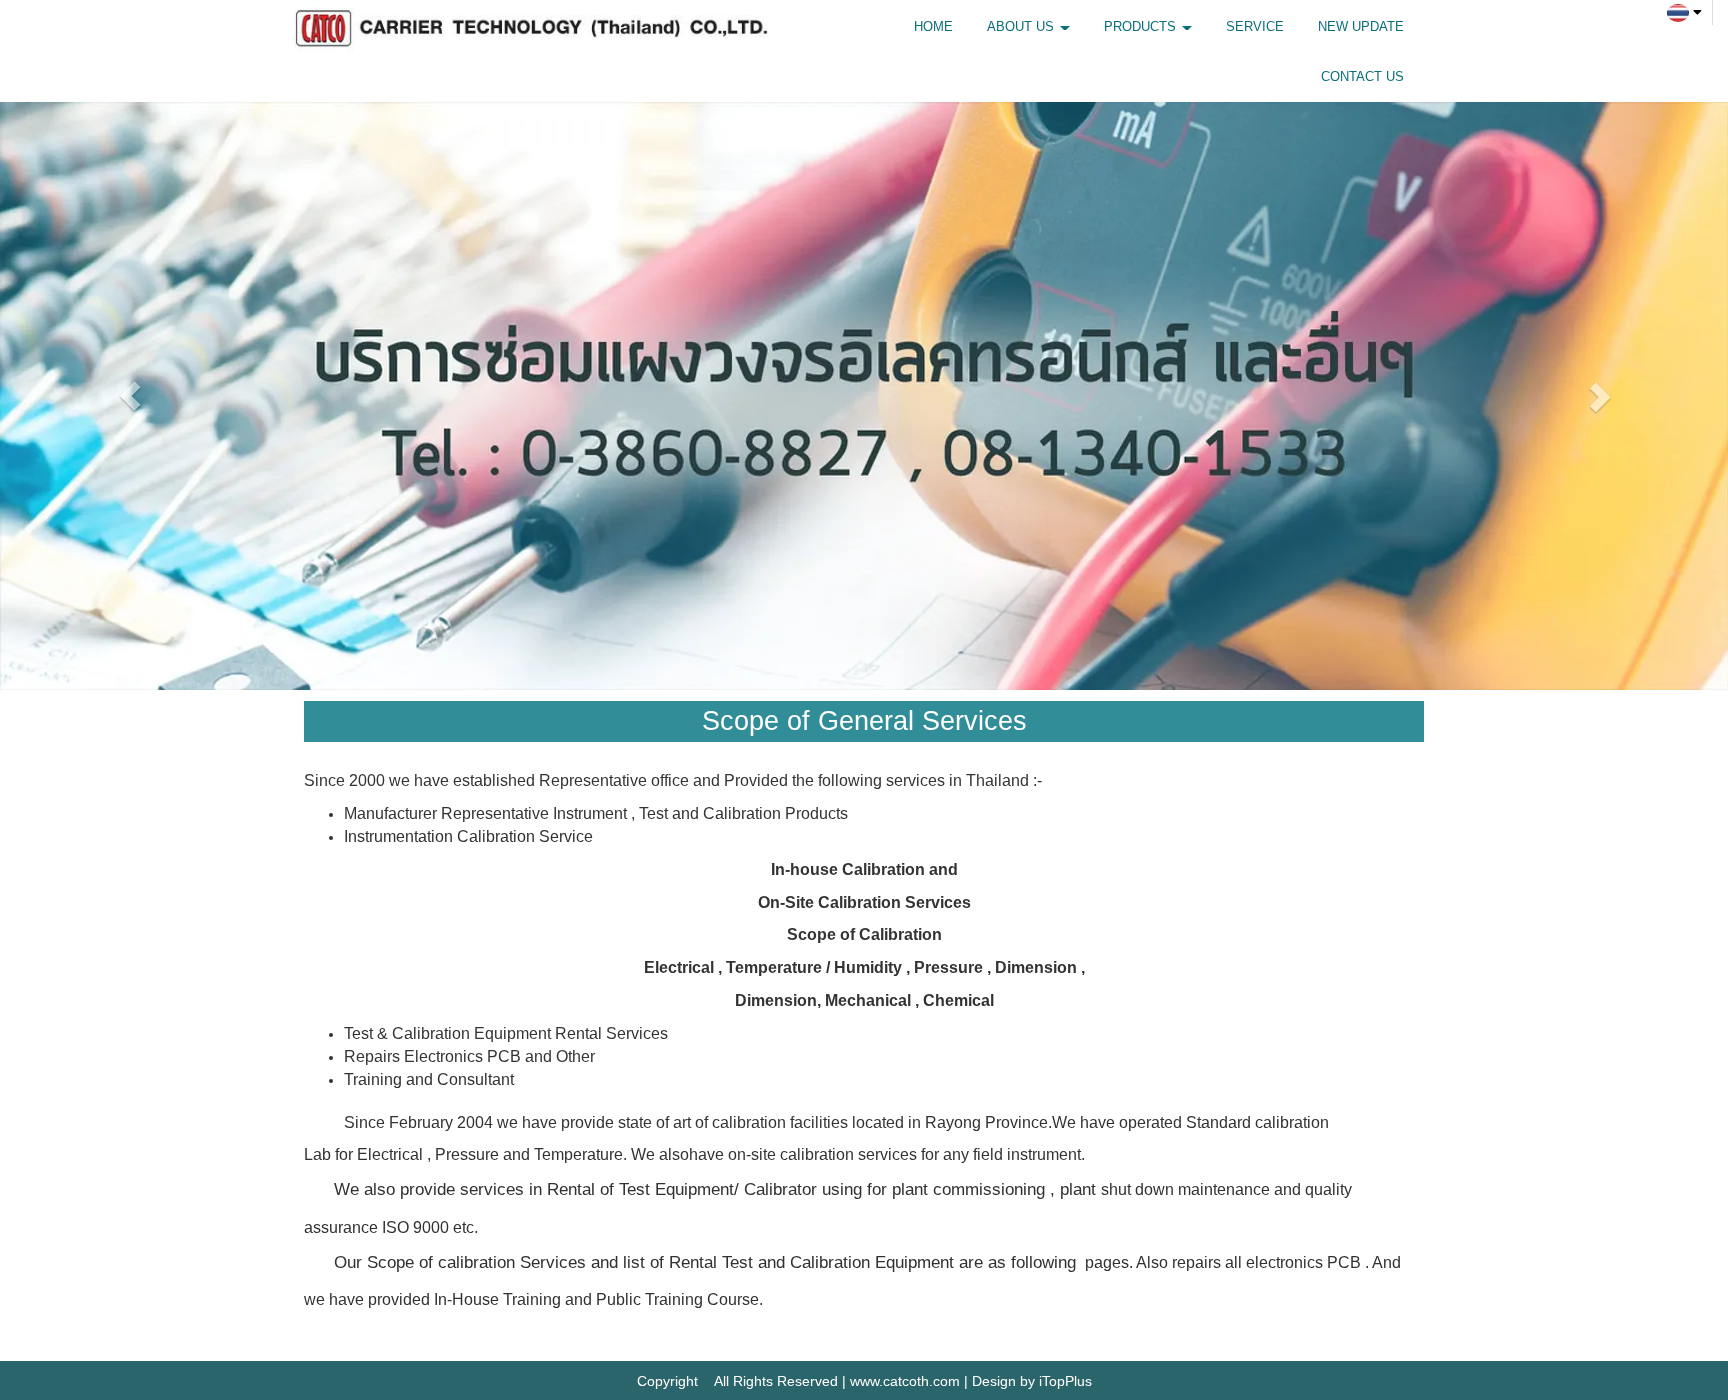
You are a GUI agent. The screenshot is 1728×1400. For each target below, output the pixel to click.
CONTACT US (1362, 76)
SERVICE (1255, 26)
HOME (933, 26)
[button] (129, 396)
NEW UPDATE (1361, 26)
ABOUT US (1022, 26)
